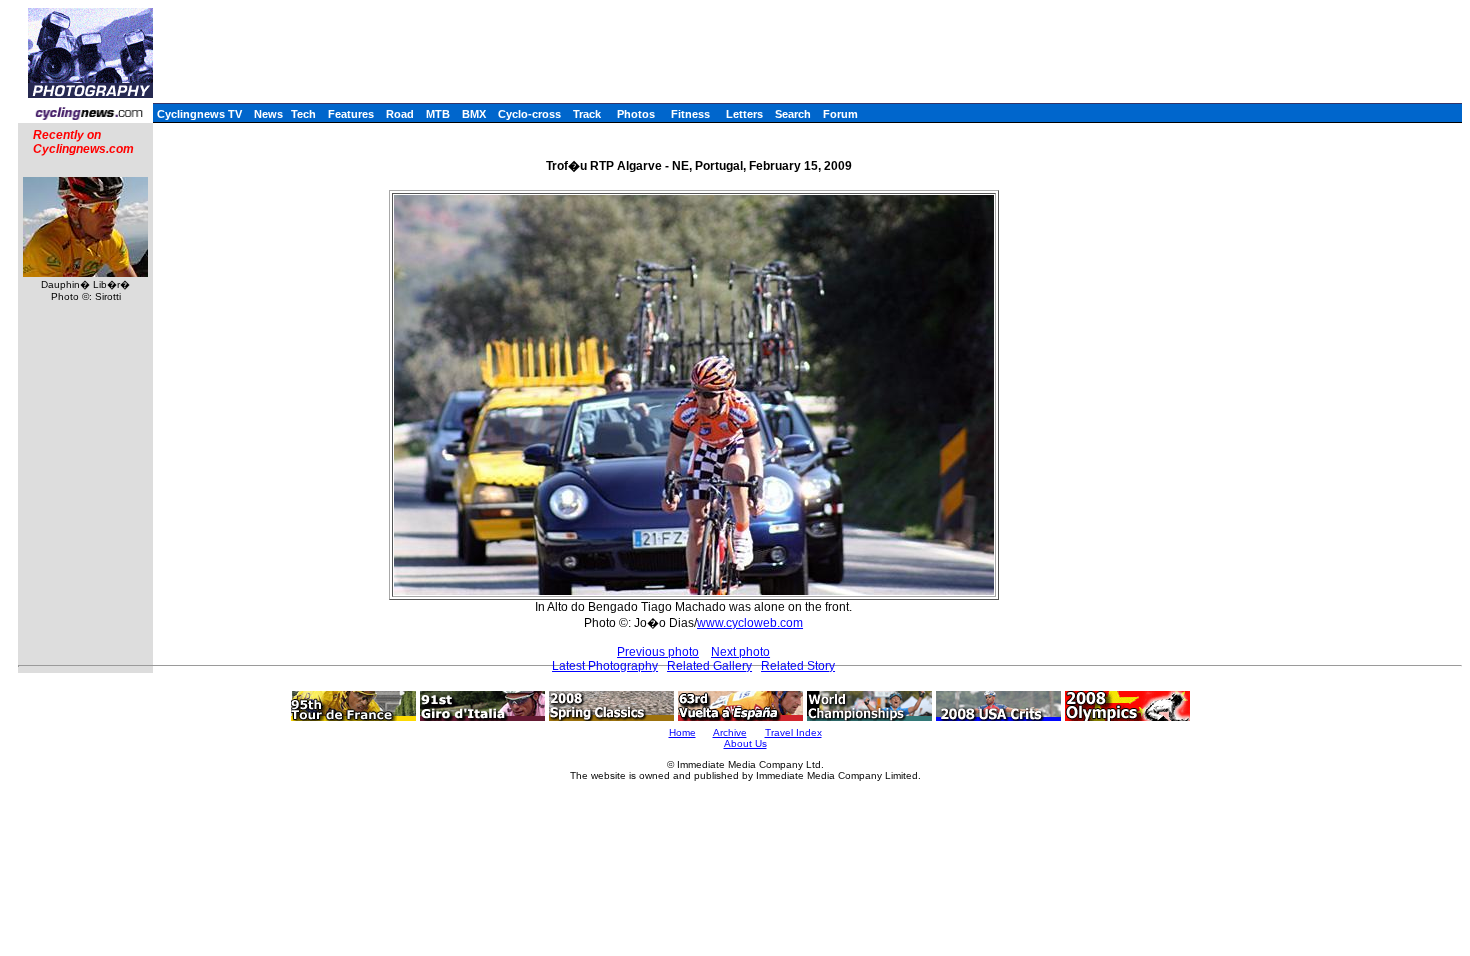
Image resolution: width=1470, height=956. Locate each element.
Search (793, 114)
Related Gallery (709, 666)
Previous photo (658, 652)
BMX (474, 114)
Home (682, 732)
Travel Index (793, 732)
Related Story (798, 666)
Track (587, 114)
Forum (840, 114)
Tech (303, 114)
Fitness (690, 114)
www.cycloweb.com (750, 623)
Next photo (740, 652)
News (268, 114)
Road (400, 114)
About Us (745, 743)
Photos (636, 114)
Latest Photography (605, 666)
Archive (730, 732)
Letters (744, 114)
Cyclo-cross (529, 114)
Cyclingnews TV (199, 114)
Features (351, 114)
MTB (438, 114)
